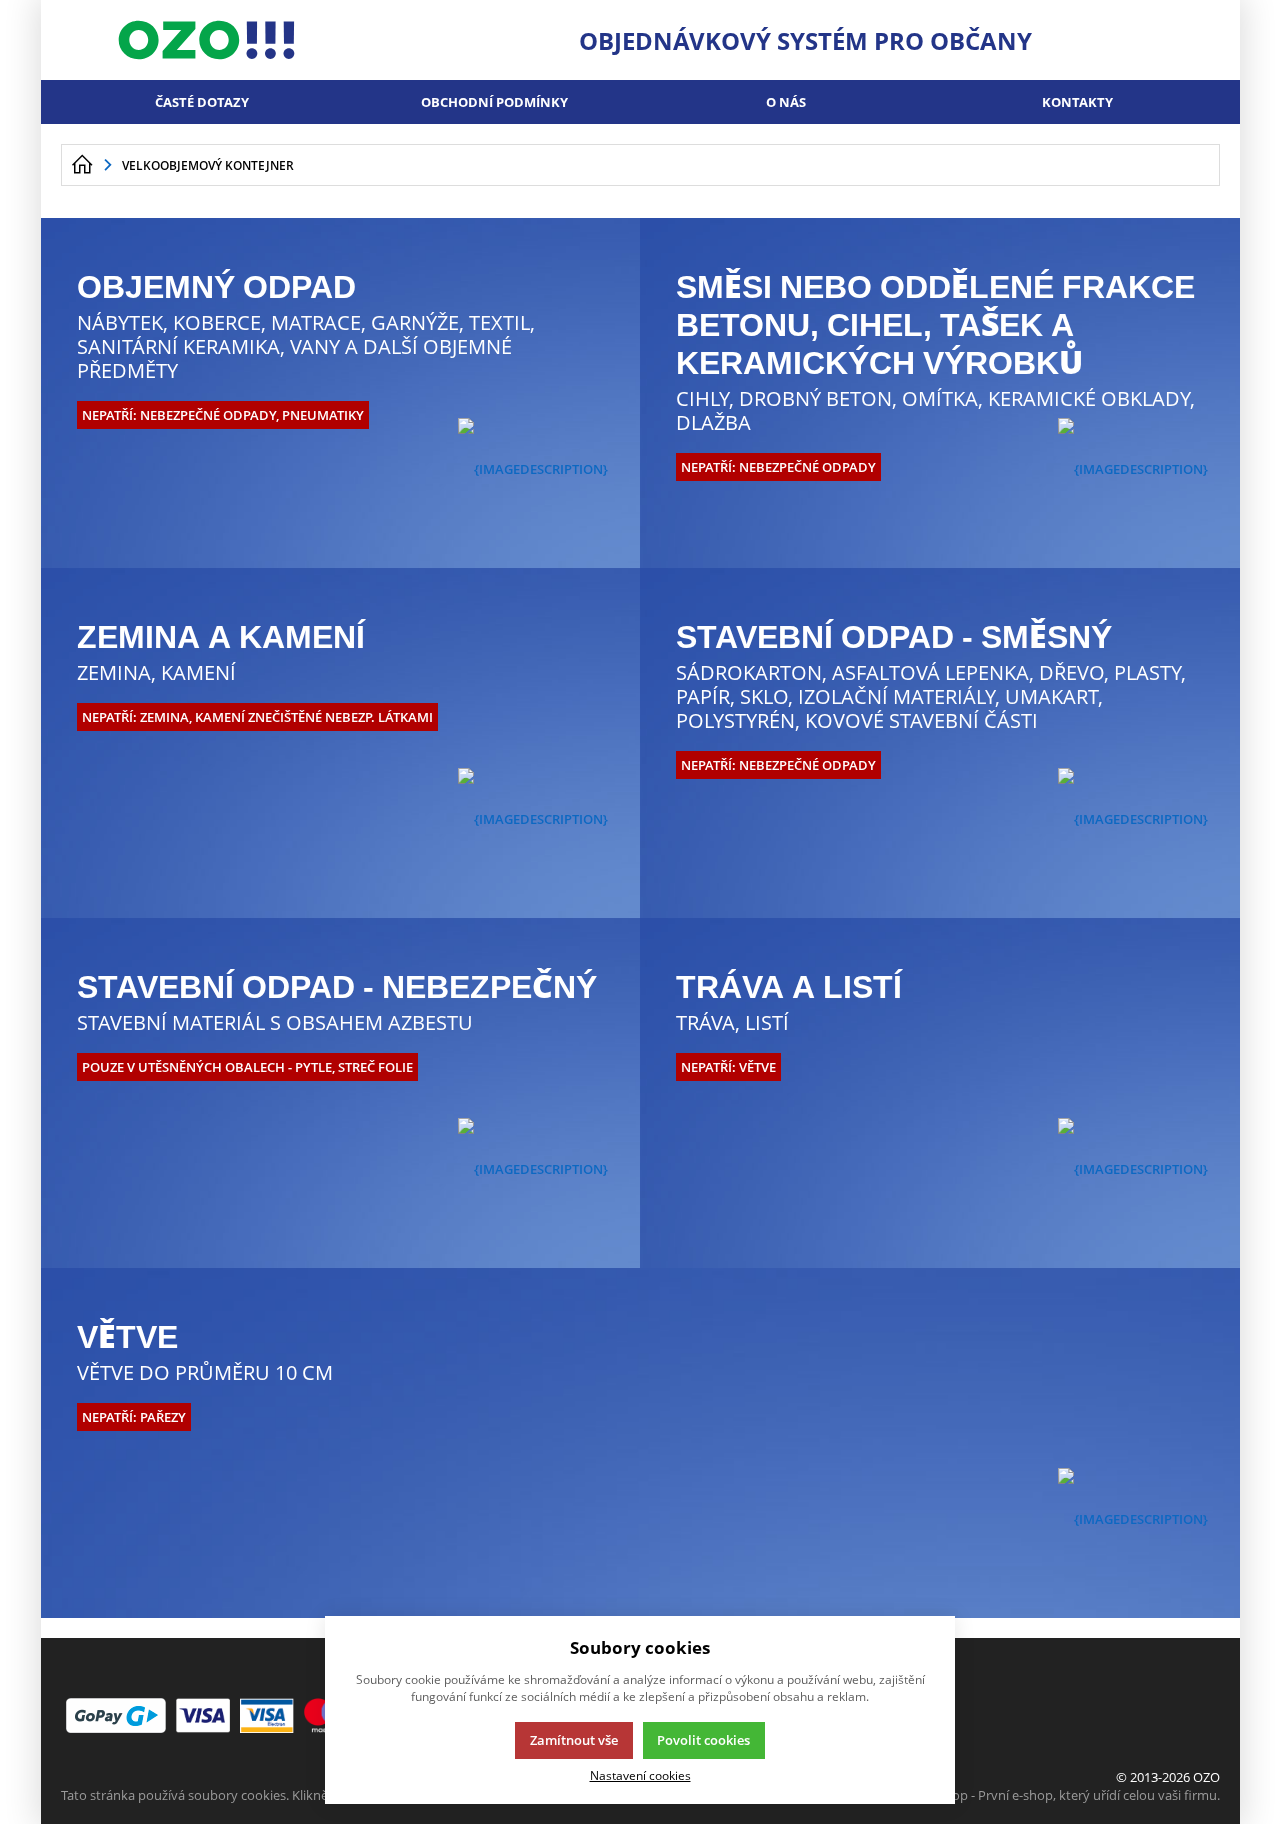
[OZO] (206, 40)
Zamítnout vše (574, 1740)
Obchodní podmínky (494, 102)
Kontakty (1077, 102)
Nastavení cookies (640, 1775)
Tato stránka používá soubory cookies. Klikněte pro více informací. (256, 1795)
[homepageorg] (82, 165)
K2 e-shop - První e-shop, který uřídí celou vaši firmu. (1064, 1795)
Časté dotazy (202, 102)
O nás (786, 102)
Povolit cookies (703, 1740)
